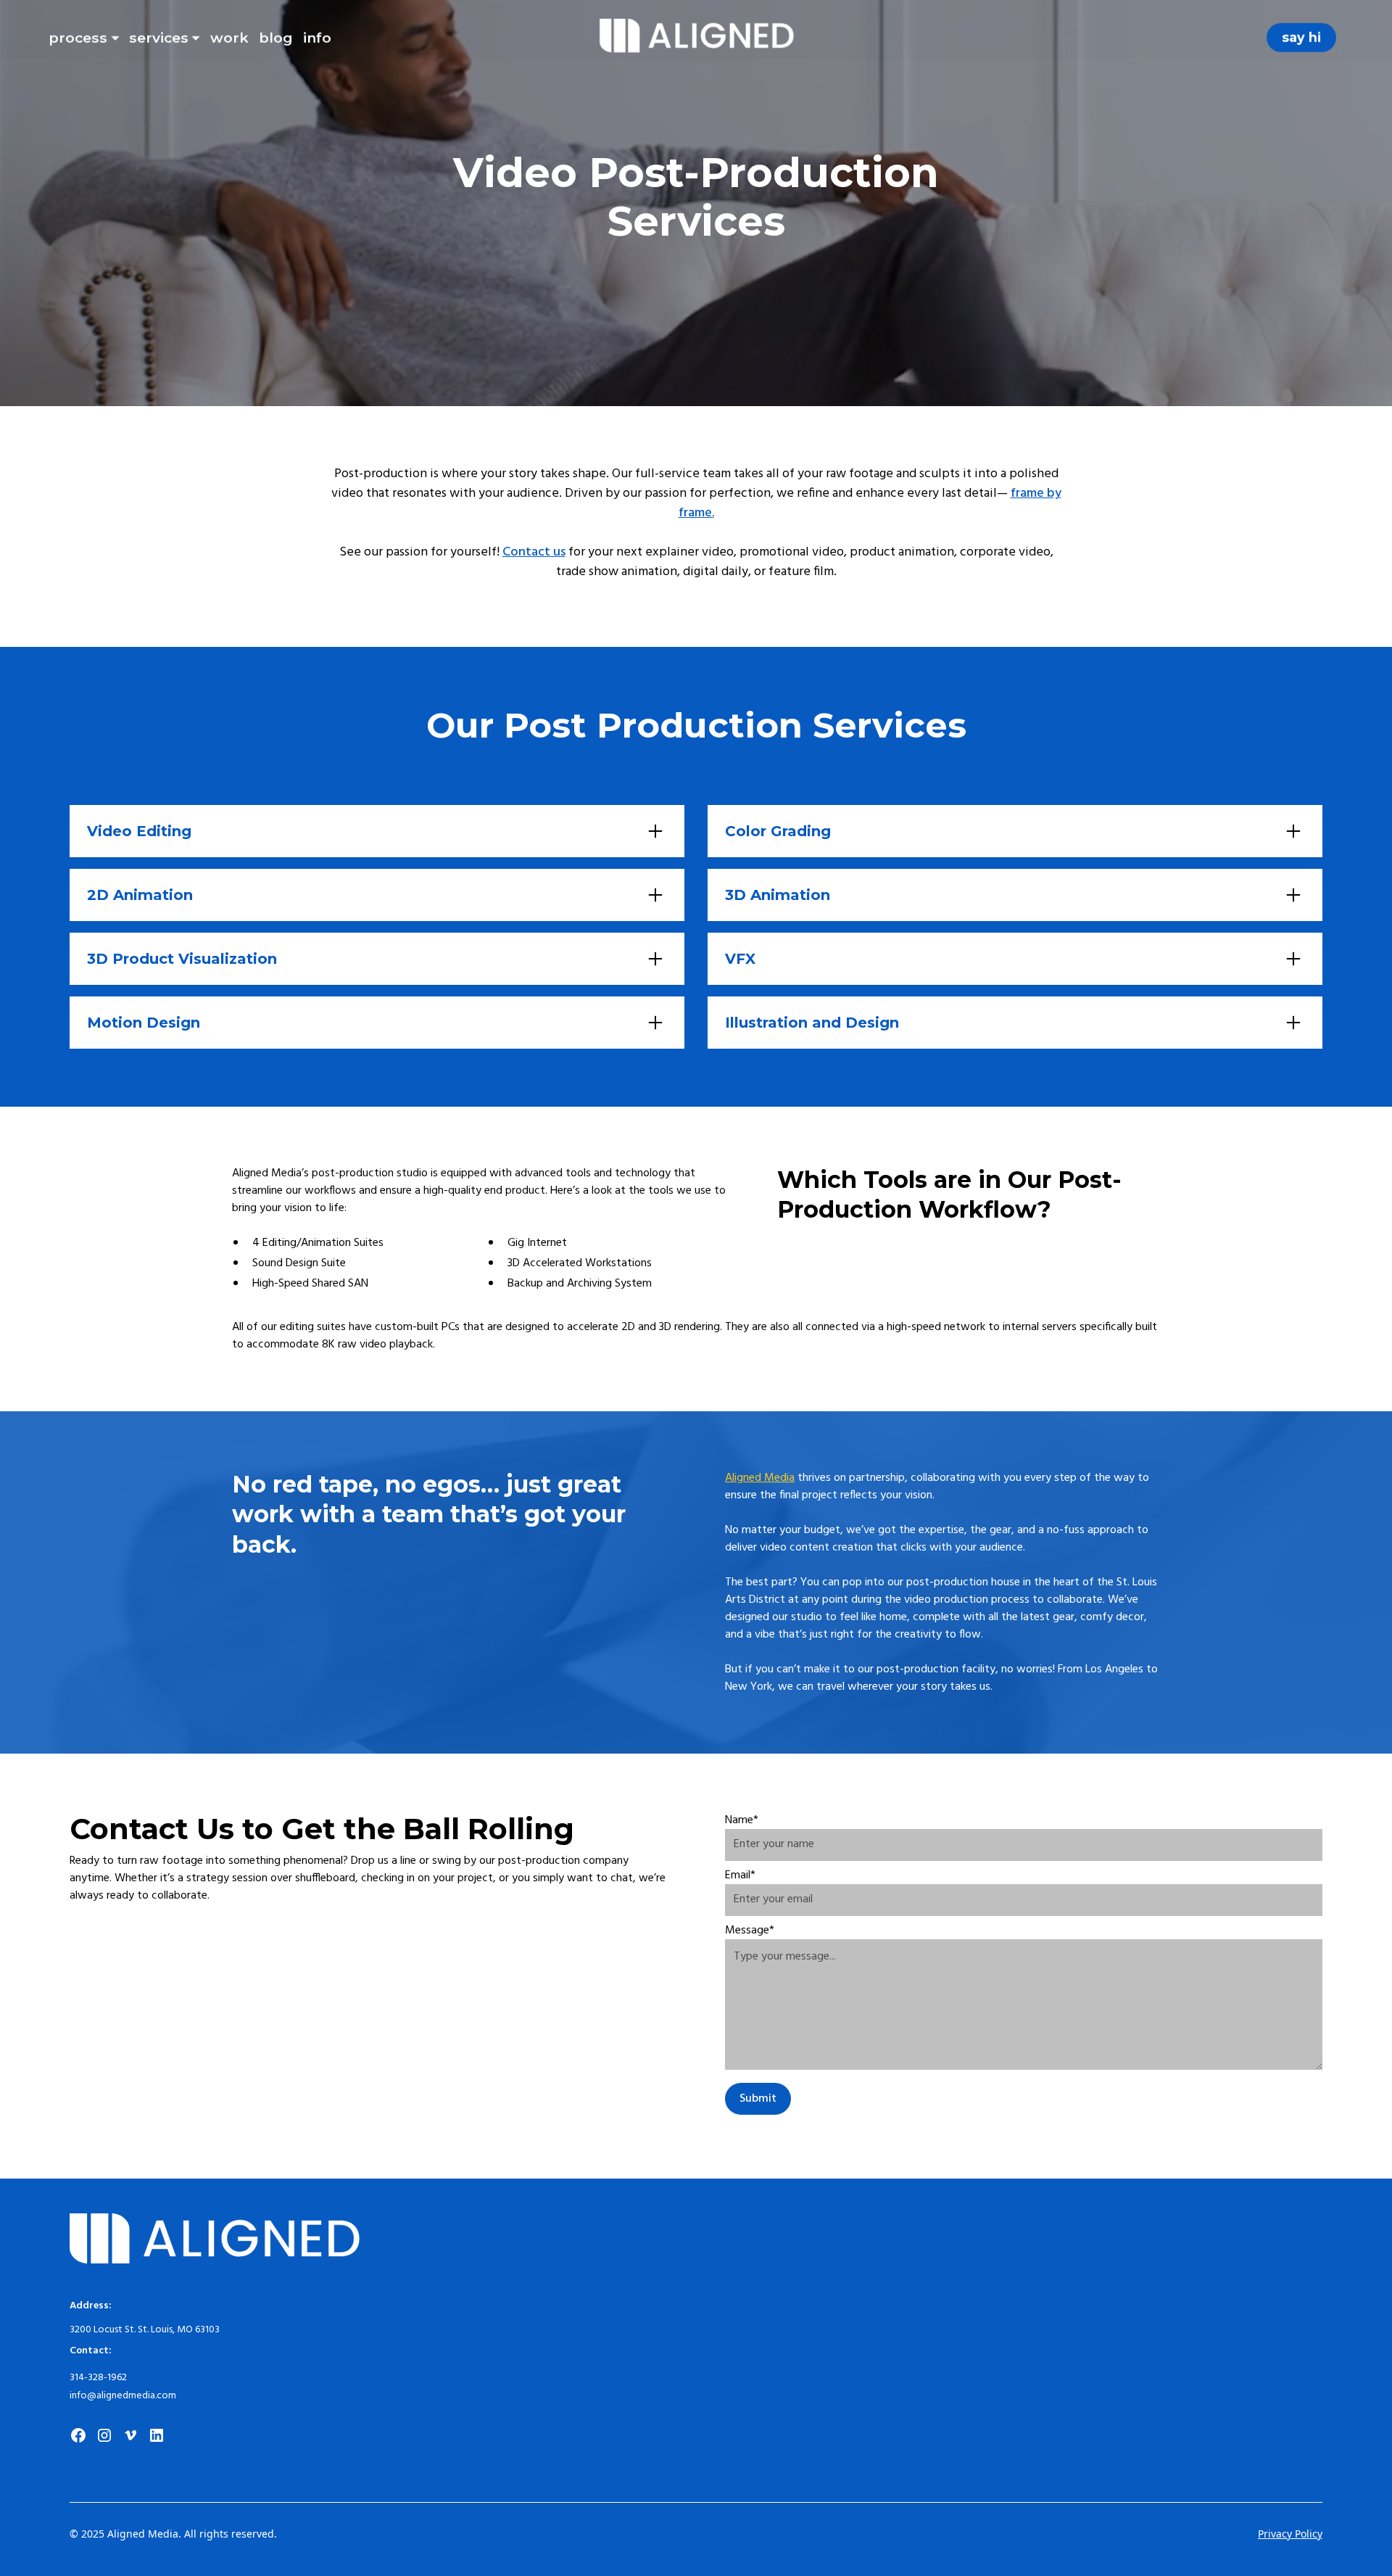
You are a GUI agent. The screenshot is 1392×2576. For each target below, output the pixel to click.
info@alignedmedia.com (123, 2396)
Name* (742, 1820)
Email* (740, 1875)
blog (276, 38)
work (229, 38)
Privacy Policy (1290, 2534)
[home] (696, 38)
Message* (750, 1931)
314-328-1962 (98, 2378)
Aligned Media (760, 1478)
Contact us (534, 552)
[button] (84, 35)
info (317, 38)
